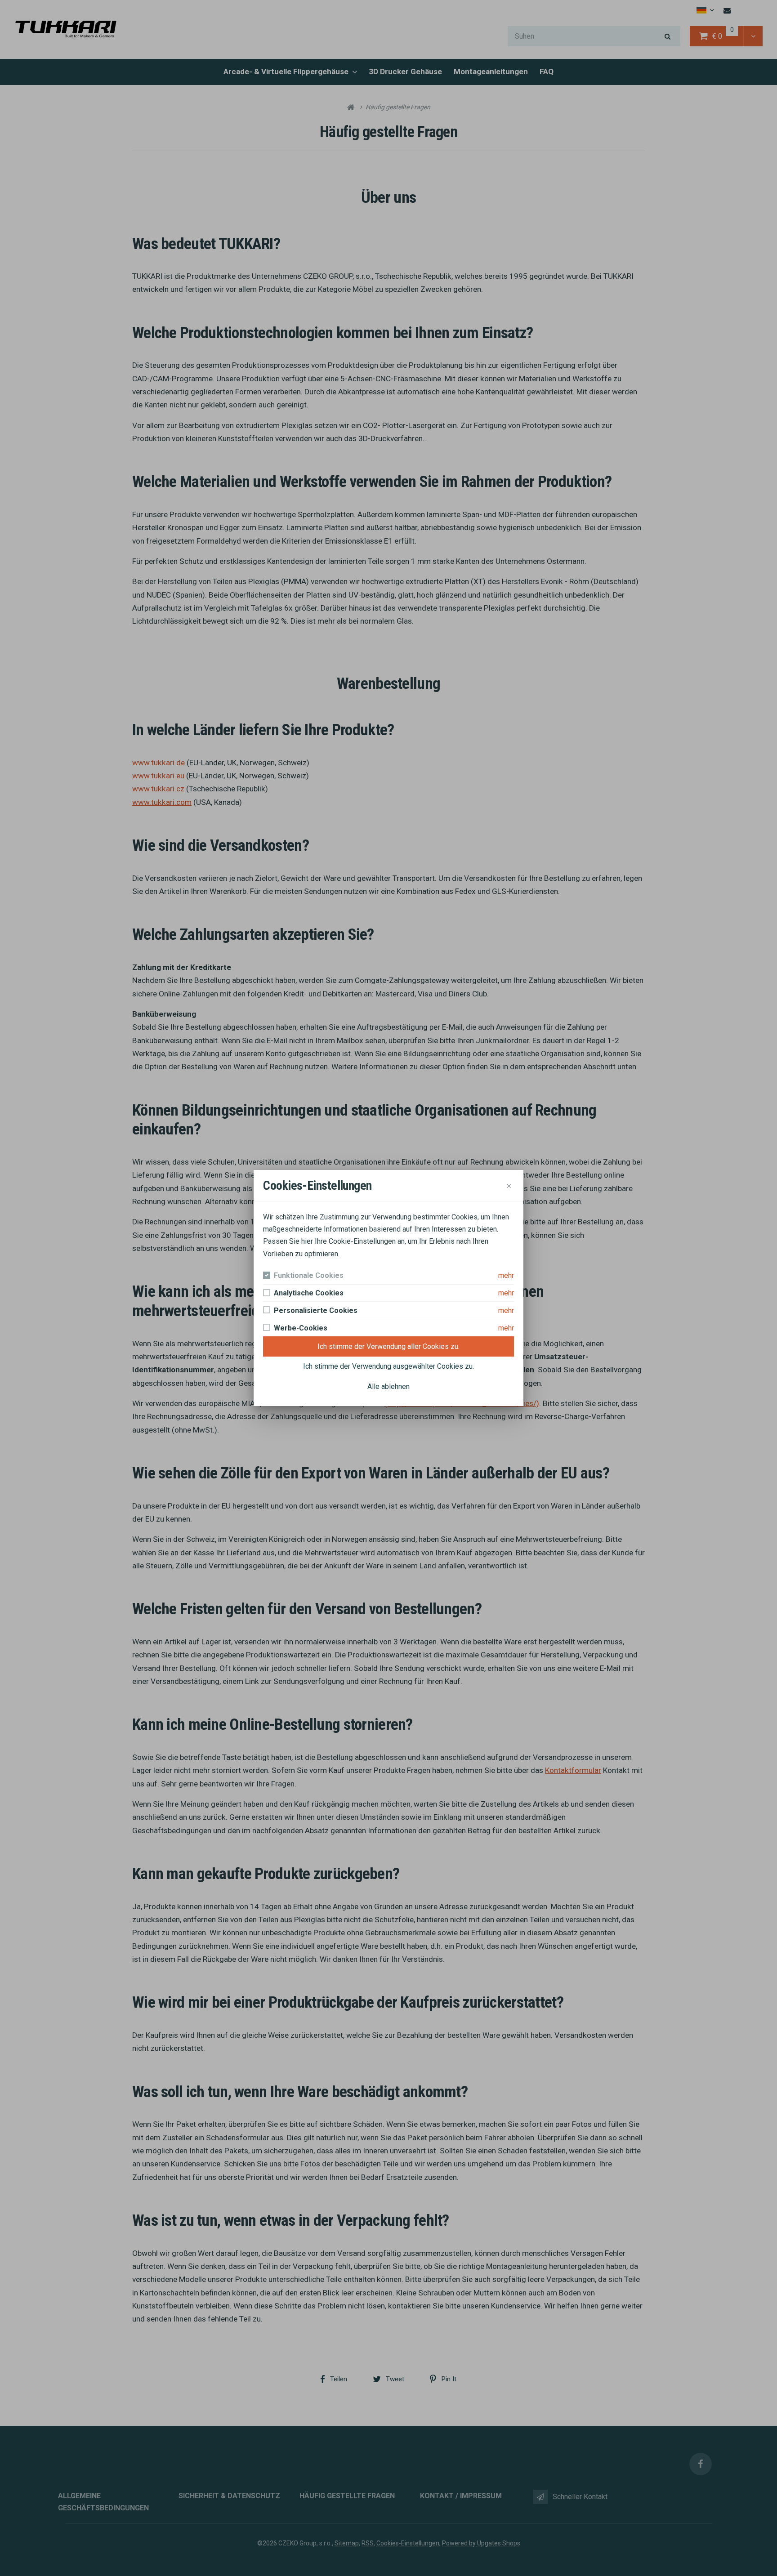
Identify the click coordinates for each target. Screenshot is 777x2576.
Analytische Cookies (309, 1293)
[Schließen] (509, 1185)
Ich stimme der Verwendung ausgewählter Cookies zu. (388, 1366)
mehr (506, 1275)
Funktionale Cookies (309, 1275)
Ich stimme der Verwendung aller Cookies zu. (388, 1346)
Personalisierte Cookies (316, 1310)
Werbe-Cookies (301, 1328)
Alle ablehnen (388, 1386)
